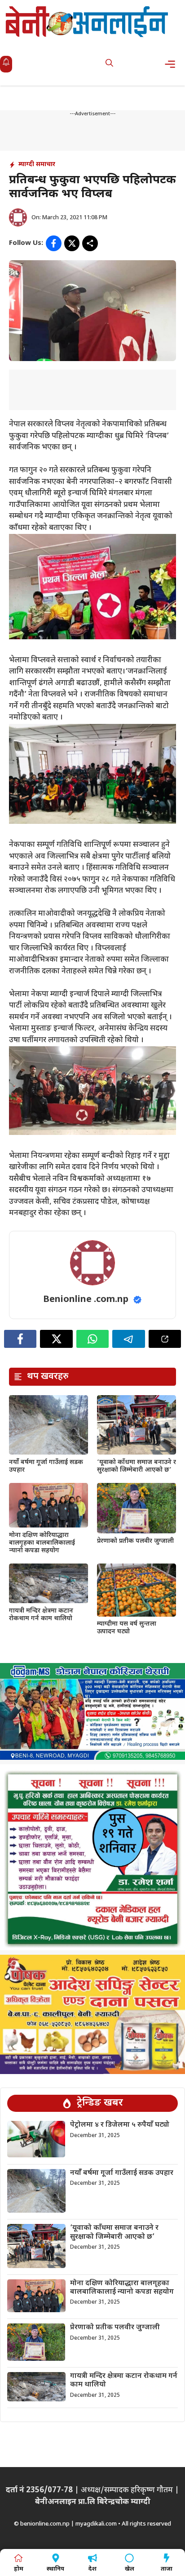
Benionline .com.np (86, 1300)
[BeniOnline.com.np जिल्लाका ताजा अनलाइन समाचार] (88, 21)
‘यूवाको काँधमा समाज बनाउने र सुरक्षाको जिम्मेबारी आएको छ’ (137, 1466)
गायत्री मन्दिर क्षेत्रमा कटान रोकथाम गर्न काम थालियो (41, 1615)
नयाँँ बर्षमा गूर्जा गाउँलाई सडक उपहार (46, 1466)
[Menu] (173, 64)
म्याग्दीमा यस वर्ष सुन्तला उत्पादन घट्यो (127, 1628)
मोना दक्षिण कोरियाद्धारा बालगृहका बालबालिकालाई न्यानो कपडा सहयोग (42, 1543)
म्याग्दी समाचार (37, 165)
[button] (109, 64)
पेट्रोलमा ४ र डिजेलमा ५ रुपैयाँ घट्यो (120, 2125)
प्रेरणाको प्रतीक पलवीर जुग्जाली (135, 1541)
